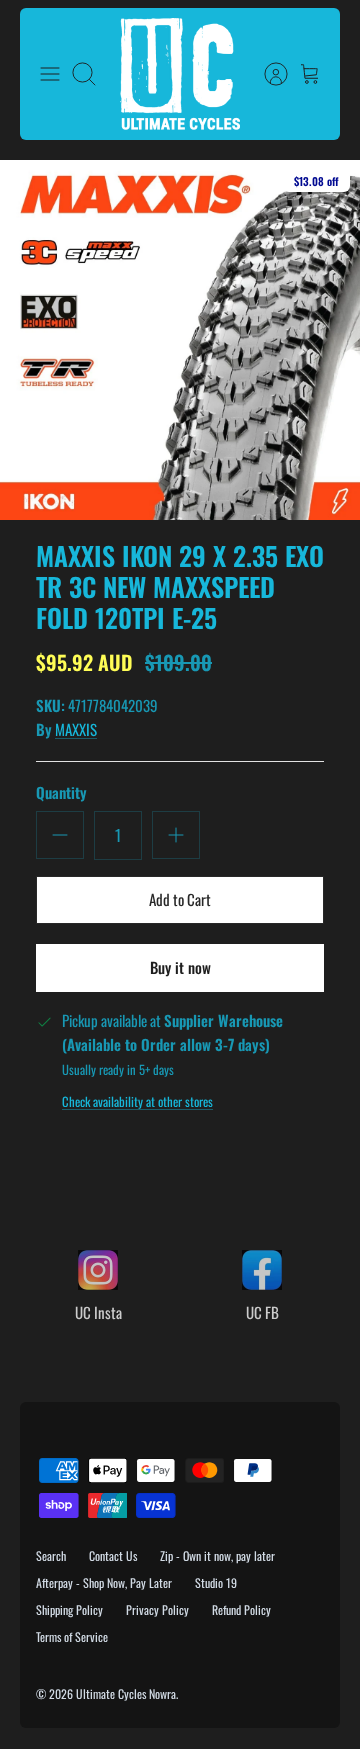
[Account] (266, 74)
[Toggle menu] (50, 74)
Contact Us (113, 1555)
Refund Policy (241, 1609)
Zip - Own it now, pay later (217, 1555)
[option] (180, 340)
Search (51, 1555)
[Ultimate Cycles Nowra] (180, 74)
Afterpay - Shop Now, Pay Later (104, 1582)
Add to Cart (180, 899)
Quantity (61, 792)
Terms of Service (72, 1636)
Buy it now (180, 967)
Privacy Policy (157, 1609)
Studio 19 (216, 1582)
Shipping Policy (69, 1609)
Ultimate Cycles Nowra (126, 1693)
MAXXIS (76, 729)
